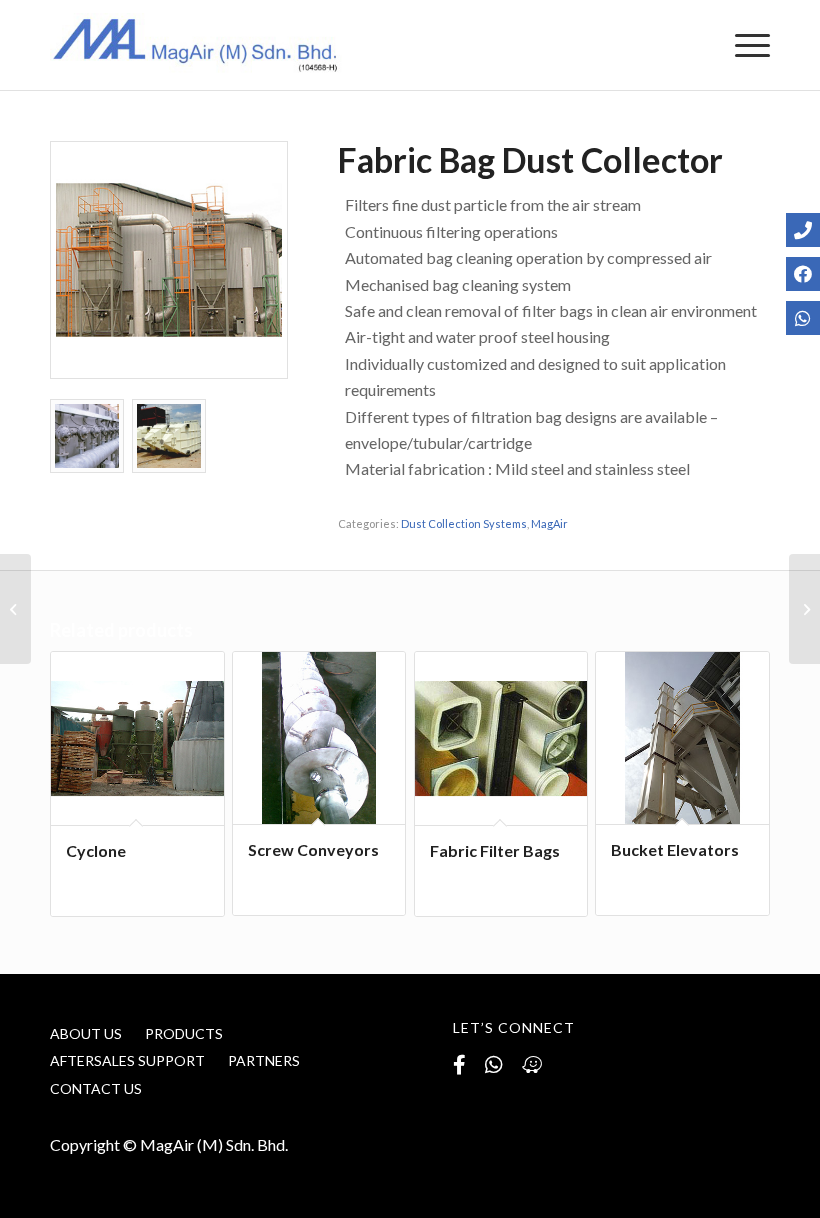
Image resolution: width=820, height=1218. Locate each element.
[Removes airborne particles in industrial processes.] (169, 436)
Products (184, 1033)
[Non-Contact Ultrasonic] (15, 609)
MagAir (549, 523)
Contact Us (96, 1088)
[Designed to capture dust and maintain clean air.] (87, 436)
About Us (86, 1033)
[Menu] (742, 45)
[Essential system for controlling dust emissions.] (169, 260)
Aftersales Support (127, 1060)
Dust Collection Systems (464, 523)
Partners (264, 1060)
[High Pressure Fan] (804, 609)
